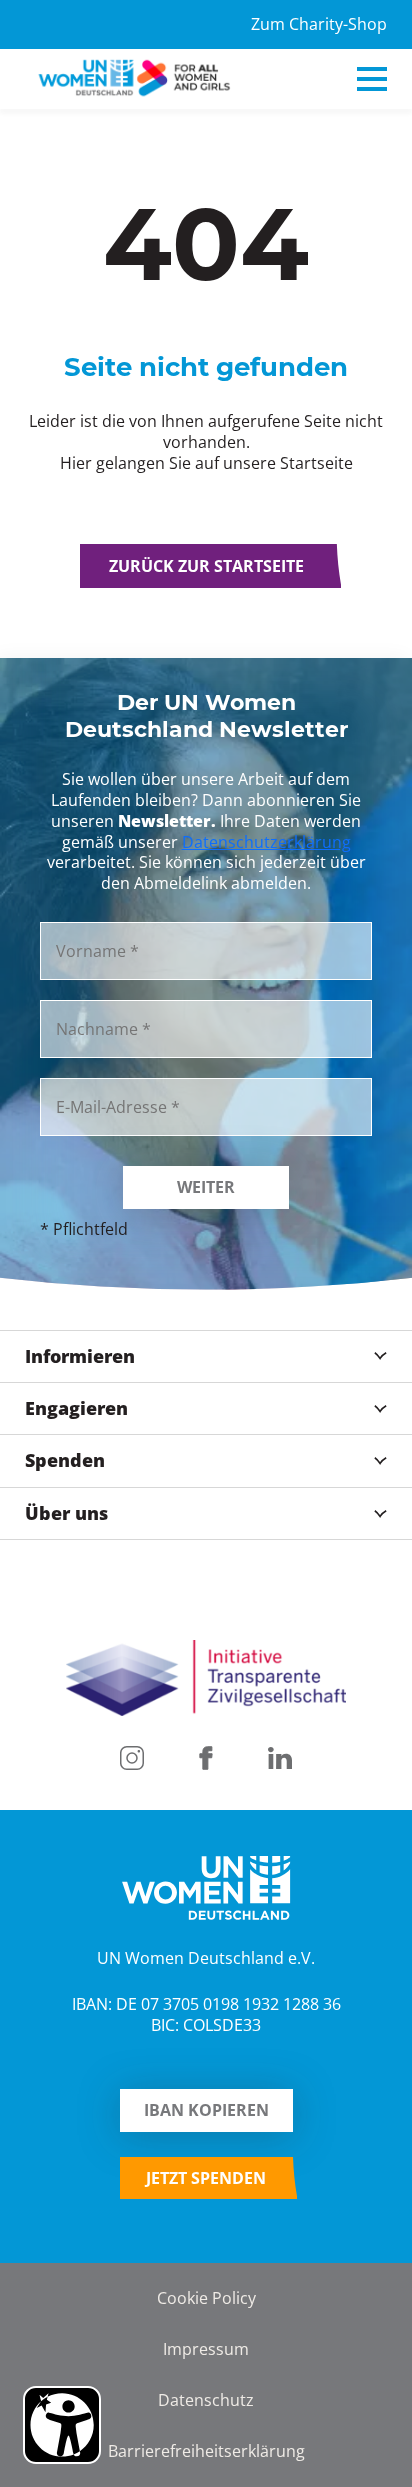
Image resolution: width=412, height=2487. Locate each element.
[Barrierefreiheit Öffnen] (62, 2425)
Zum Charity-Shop (319, 24)
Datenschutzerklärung (266, 841)
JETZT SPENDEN (206, 2178)
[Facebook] (206, 1758)
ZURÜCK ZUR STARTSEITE (206, 566)
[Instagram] (132, 1758)
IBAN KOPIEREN (206, 2110)
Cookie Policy (206, 2297)
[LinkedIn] (280, 1758)
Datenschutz (206, 2399)
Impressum (206, 2348)
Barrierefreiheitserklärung (206, 2450)
